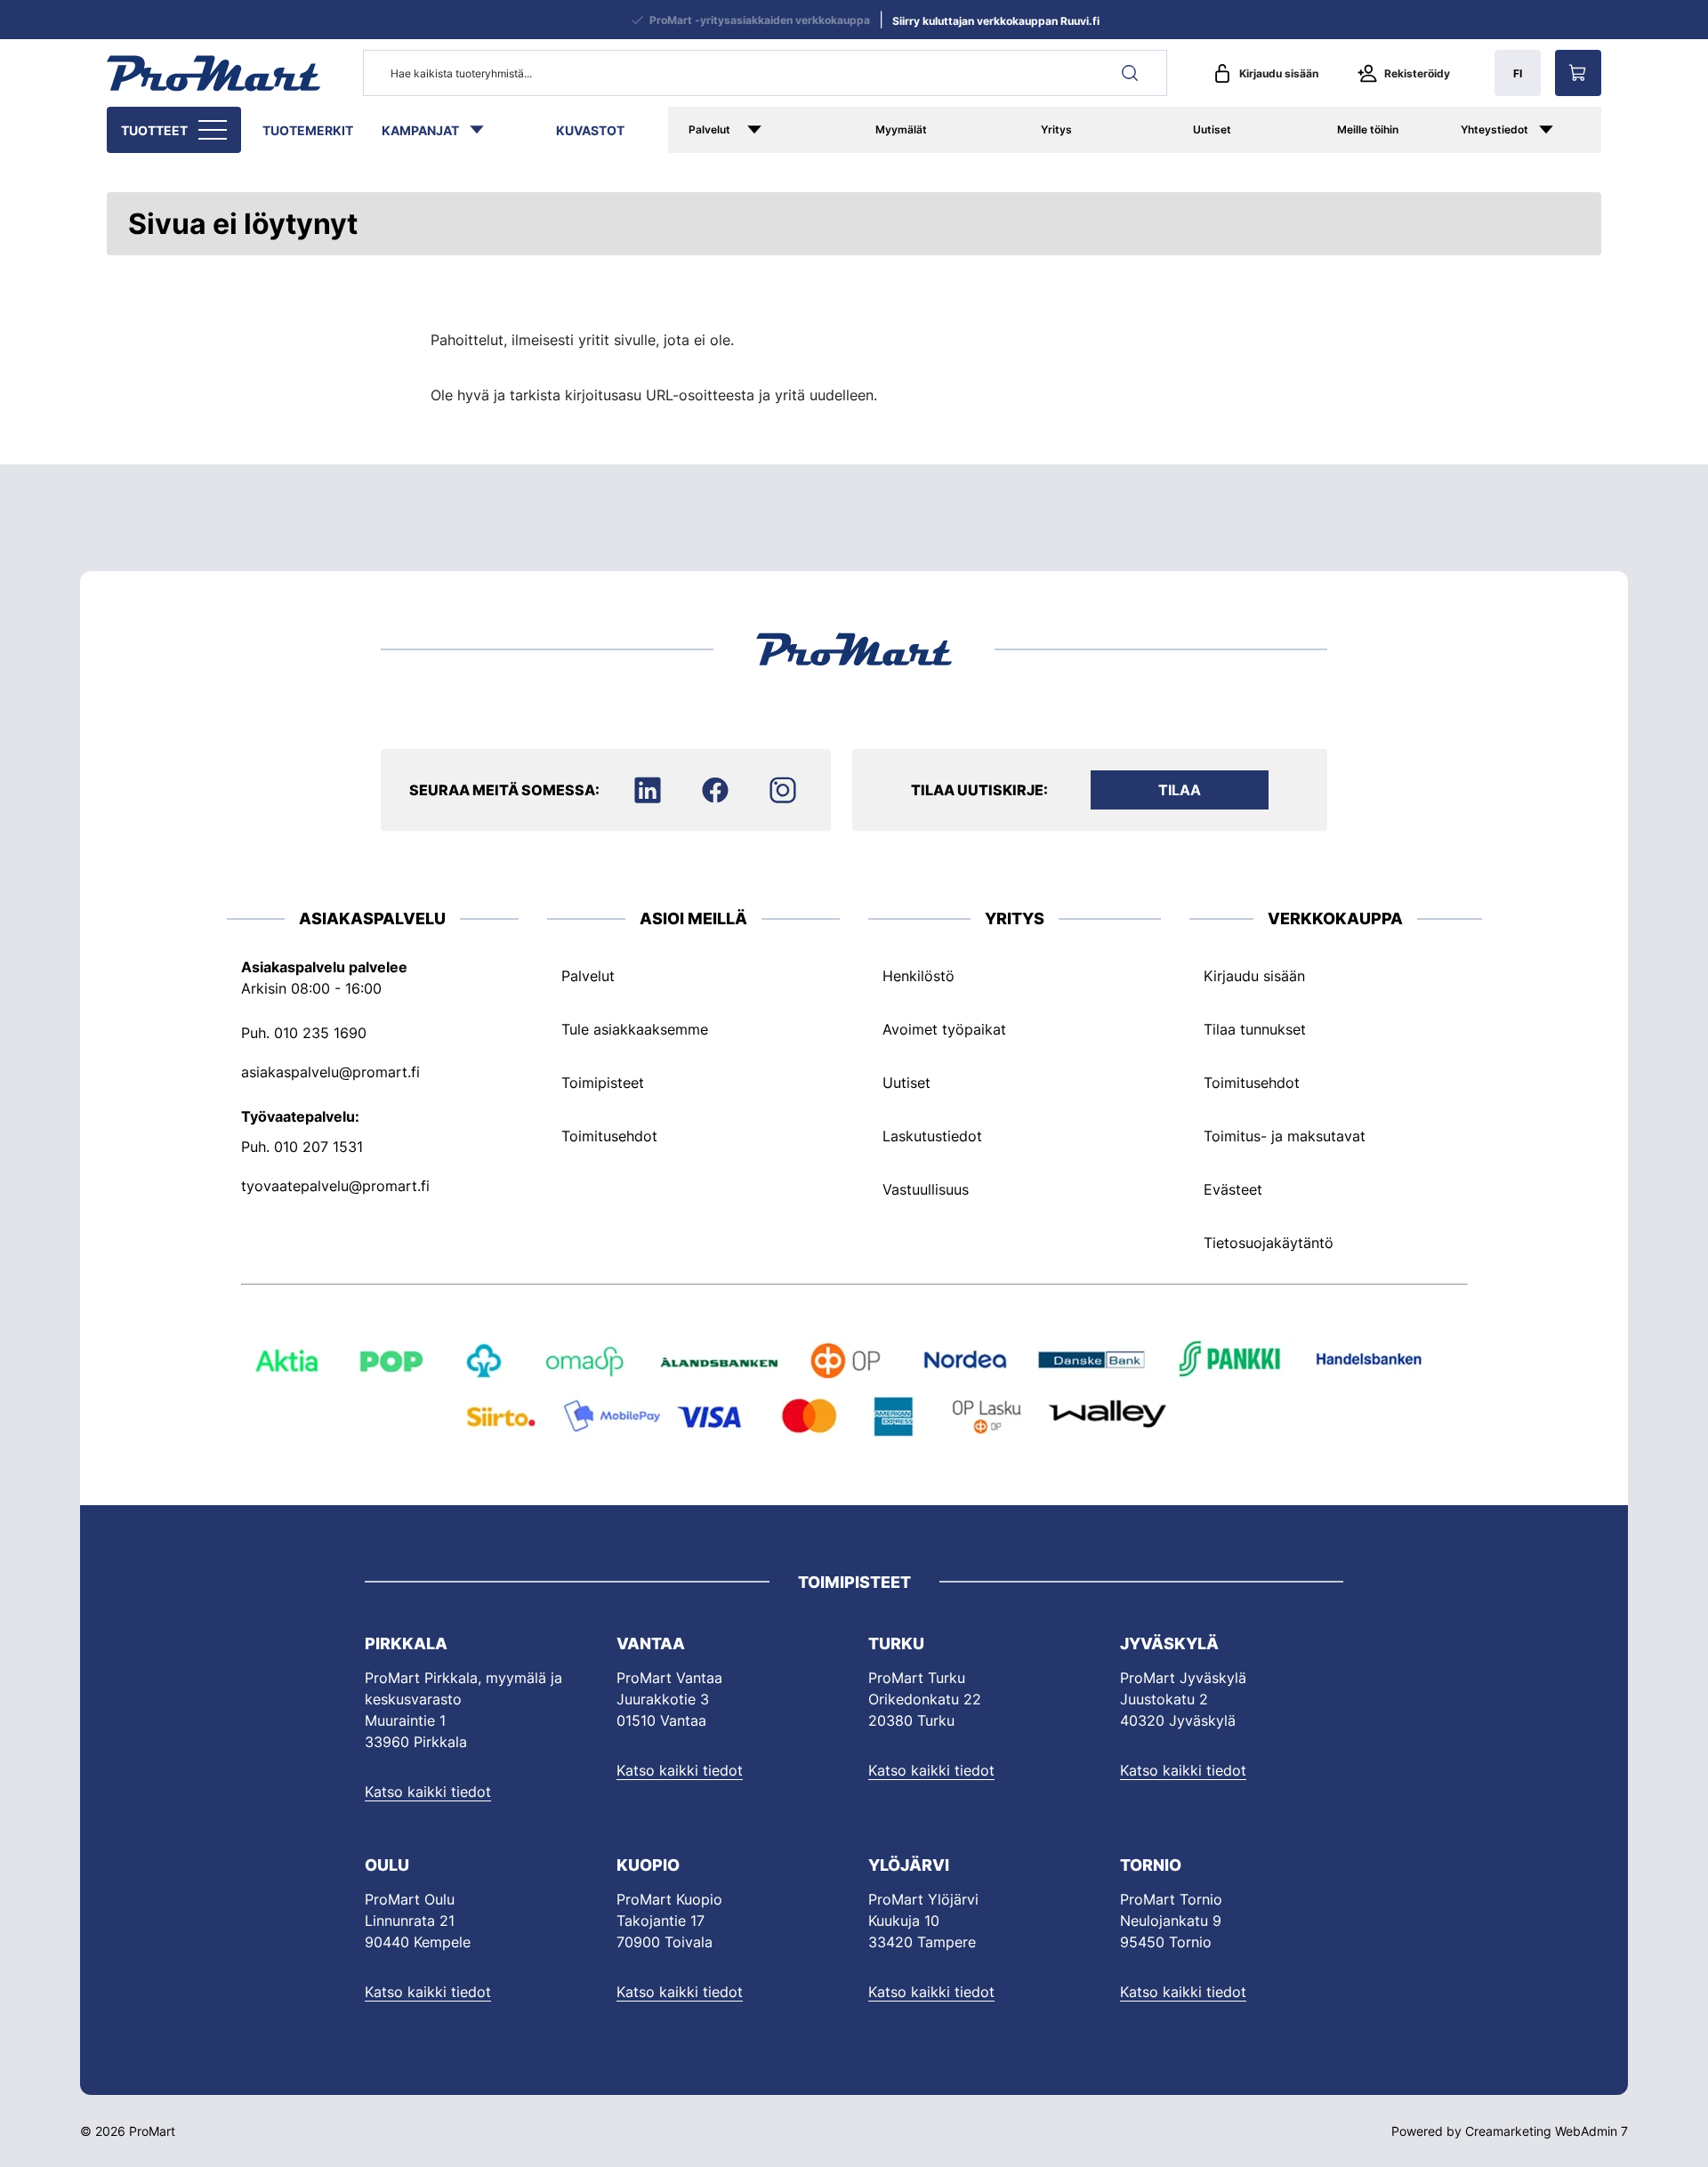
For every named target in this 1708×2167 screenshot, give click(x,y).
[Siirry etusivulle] (213, 73)
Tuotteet (154, 130)
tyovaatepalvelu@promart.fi (335, 1186)
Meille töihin (1368, 129)
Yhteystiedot (1494, 129)
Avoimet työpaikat (944, 1029)
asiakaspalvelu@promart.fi (330, 1072)
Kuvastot (590, 130)
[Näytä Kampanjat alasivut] (486, 130)
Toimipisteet (603, 1083)
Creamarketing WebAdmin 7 (1547, 2131)
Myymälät (901, 129)
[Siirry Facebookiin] (715, 790)
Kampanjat (420, 130)
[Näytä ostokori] (1578, 73)
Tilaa (1180, 790)
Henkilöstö (918, 976)
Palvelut (709, 129)
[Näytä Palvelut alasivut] (780, 130)
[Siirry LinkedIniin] (648, 790)
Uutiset (1212, 129)
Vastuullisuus (926, 1189)
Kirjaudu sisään (1279, 73)
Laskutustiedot (932, 1136)
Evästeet (1233, 1189)
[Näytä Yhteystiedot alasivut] (1565, 130)
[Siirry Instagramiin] (783, 790)
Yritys (1056, 129)
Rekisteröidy (1417, 73)
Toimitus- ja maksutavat (1285, 1136)
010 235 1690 (320, 1033)
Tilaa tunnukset (1255, 1029)
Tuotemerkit (308, 130)
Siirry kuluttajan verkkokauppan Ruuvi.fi (996, 21)
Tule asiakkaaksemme (635, 1029)
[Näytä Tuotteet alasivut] (214, 130)
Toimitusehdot (609, 1136)
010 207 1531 (318, 1147)
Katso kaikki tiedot (428, 1792)
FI (1518, 73)
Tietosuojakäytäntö (1269, 1243)
